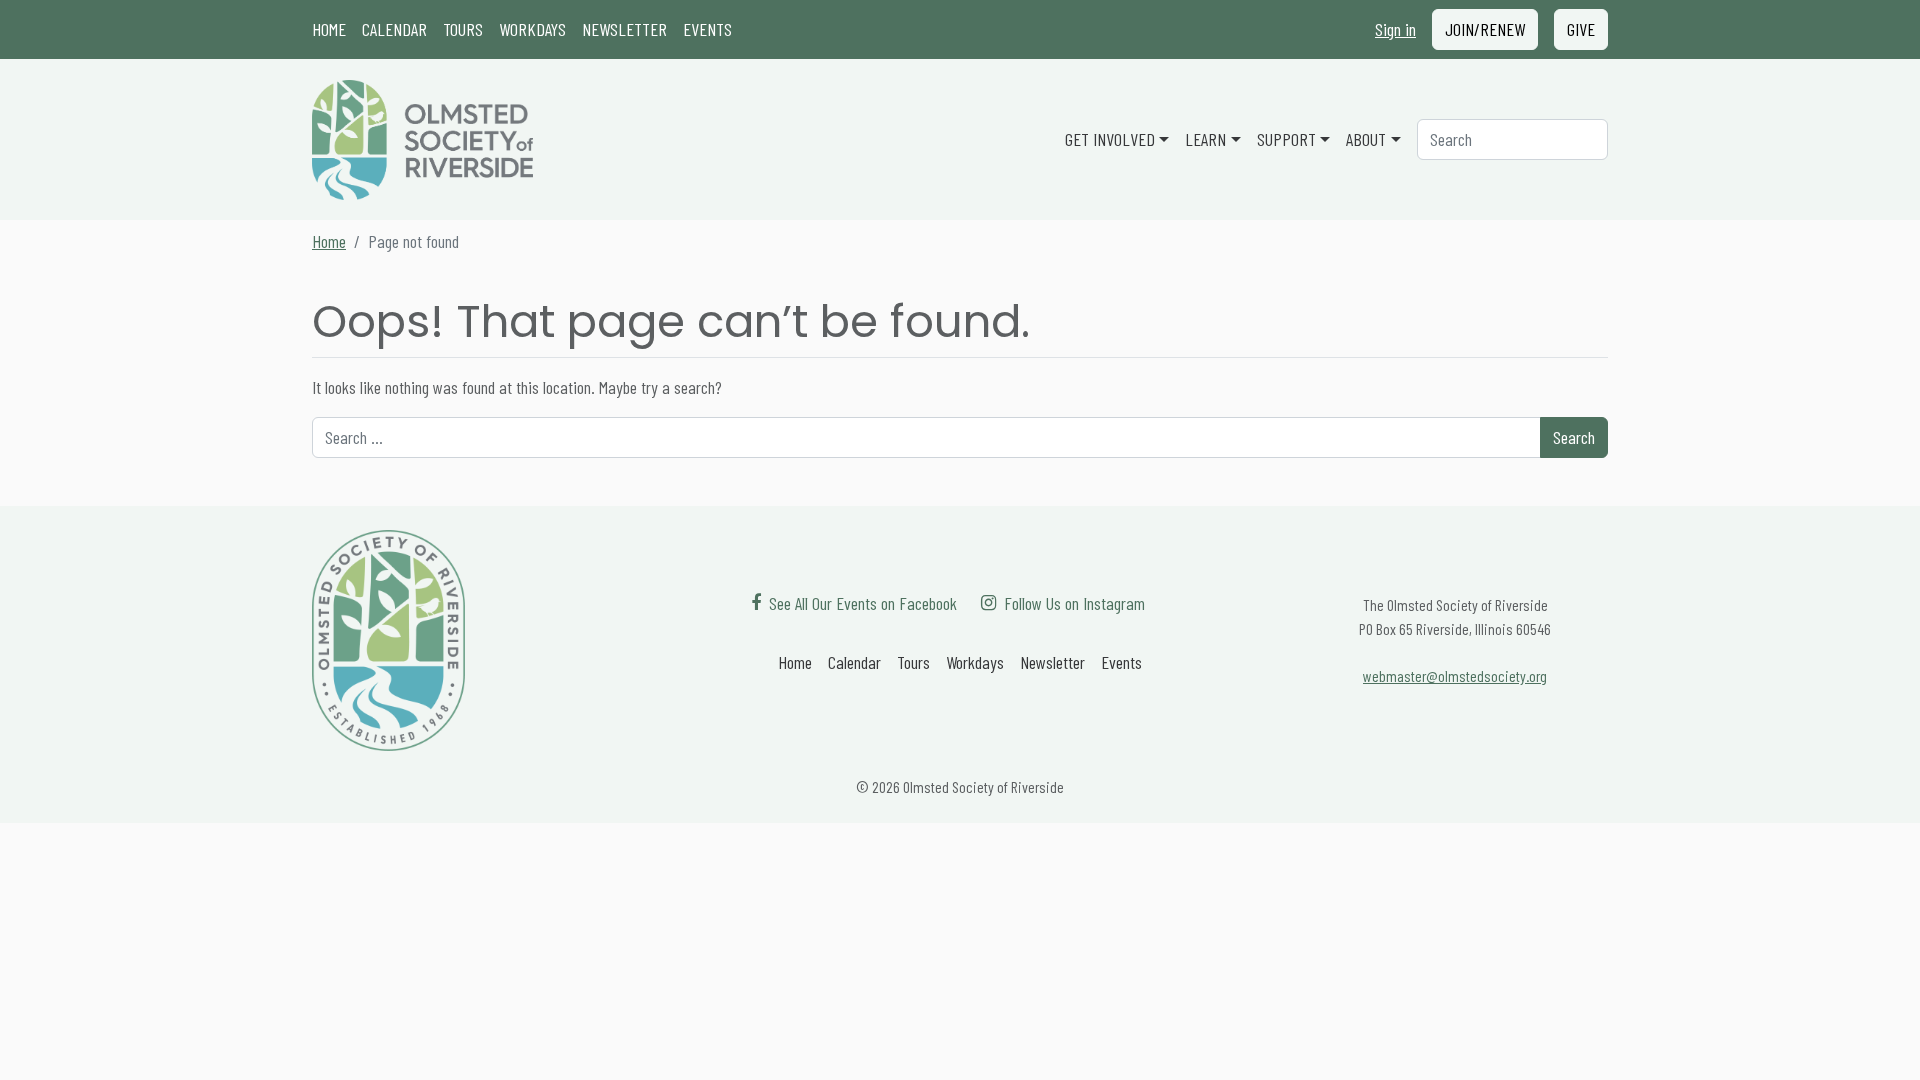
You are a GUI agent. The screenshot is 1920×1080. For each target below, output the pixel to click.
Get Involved (1110, 139)
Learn (1205, 139)
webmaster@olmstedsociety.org (1455, 675)
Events (707, 29)
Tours (463, 29)
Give (1581, 29)
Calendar (394, 29)
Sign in (1395, 29)
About (1366, 139)
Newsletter (624, 29)
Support (1286, 139)
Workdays (532, 29)
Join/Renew (1485, 29)
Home (329, 29)
